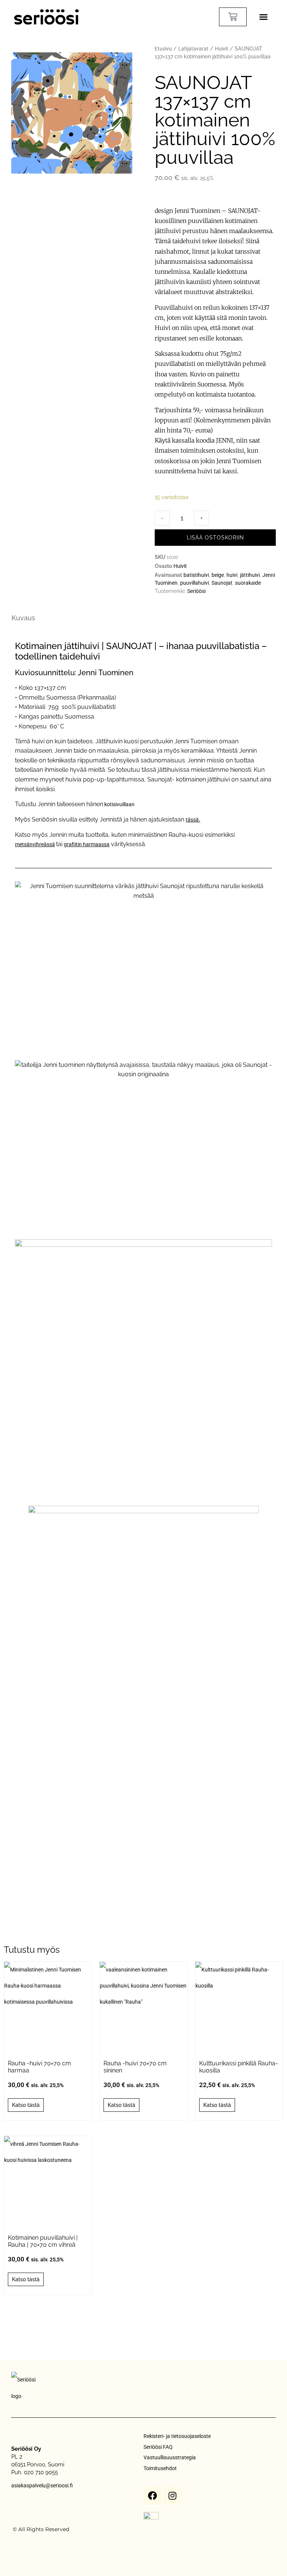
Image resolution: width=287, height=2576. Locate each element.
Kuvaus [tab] (23, 618)
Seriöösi (196, 591)
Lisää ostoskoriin (215, 538)
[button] (263, 17)
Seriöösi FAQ (158, 2447)
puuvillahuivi (195, 583)
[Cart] (233, 17)
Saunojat (222, 583)
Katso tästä (26, 2105)
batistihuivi (196, 575)
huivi (232, 575)
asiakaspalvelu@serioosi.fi (42, 2485)
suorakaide (248, 583)
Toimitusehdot (160, 2468)
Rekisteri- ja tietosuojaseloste (177, 2436)
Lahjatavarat (193, 49)
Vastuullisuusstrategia (170, 2457)
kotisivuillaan (119, 804)
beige (218, 575)
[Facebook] (152, 2496)
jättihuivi (250, 575)
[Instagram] (172, 2496)
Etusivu (163, 49)
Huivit (222, 49)
